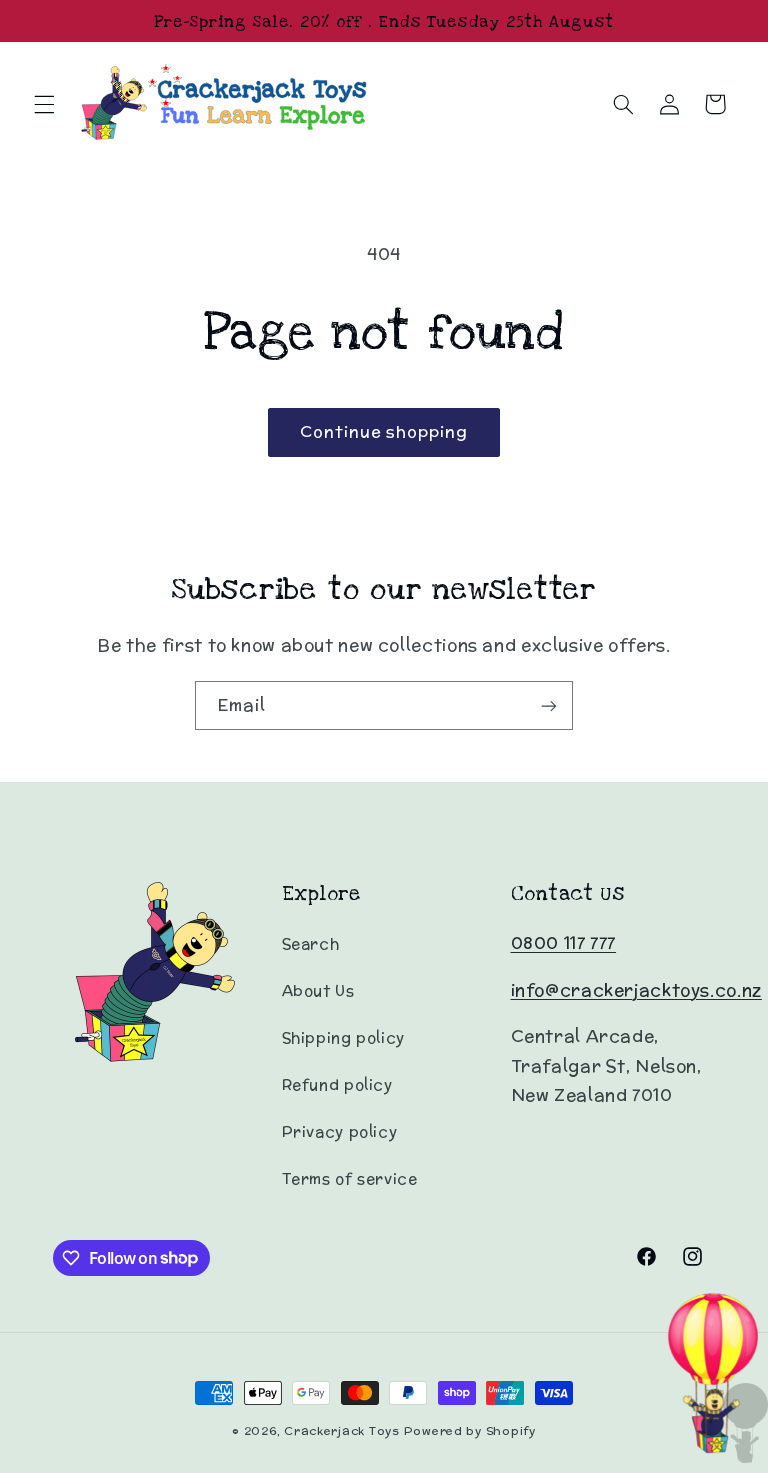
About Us (318, 990)
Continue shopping (384, 431)
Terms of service (350, 1178)
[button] (44, 104)
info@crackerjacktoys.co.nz (636, 990)
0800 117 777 (564, 943)
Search (311, 943)
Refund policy (337, 1084)
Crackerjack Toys (342, 1431)
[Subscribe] (549, 705)
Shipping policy (343, 1037)
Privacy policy (340, 1131)
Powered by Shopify (470, 1431)
